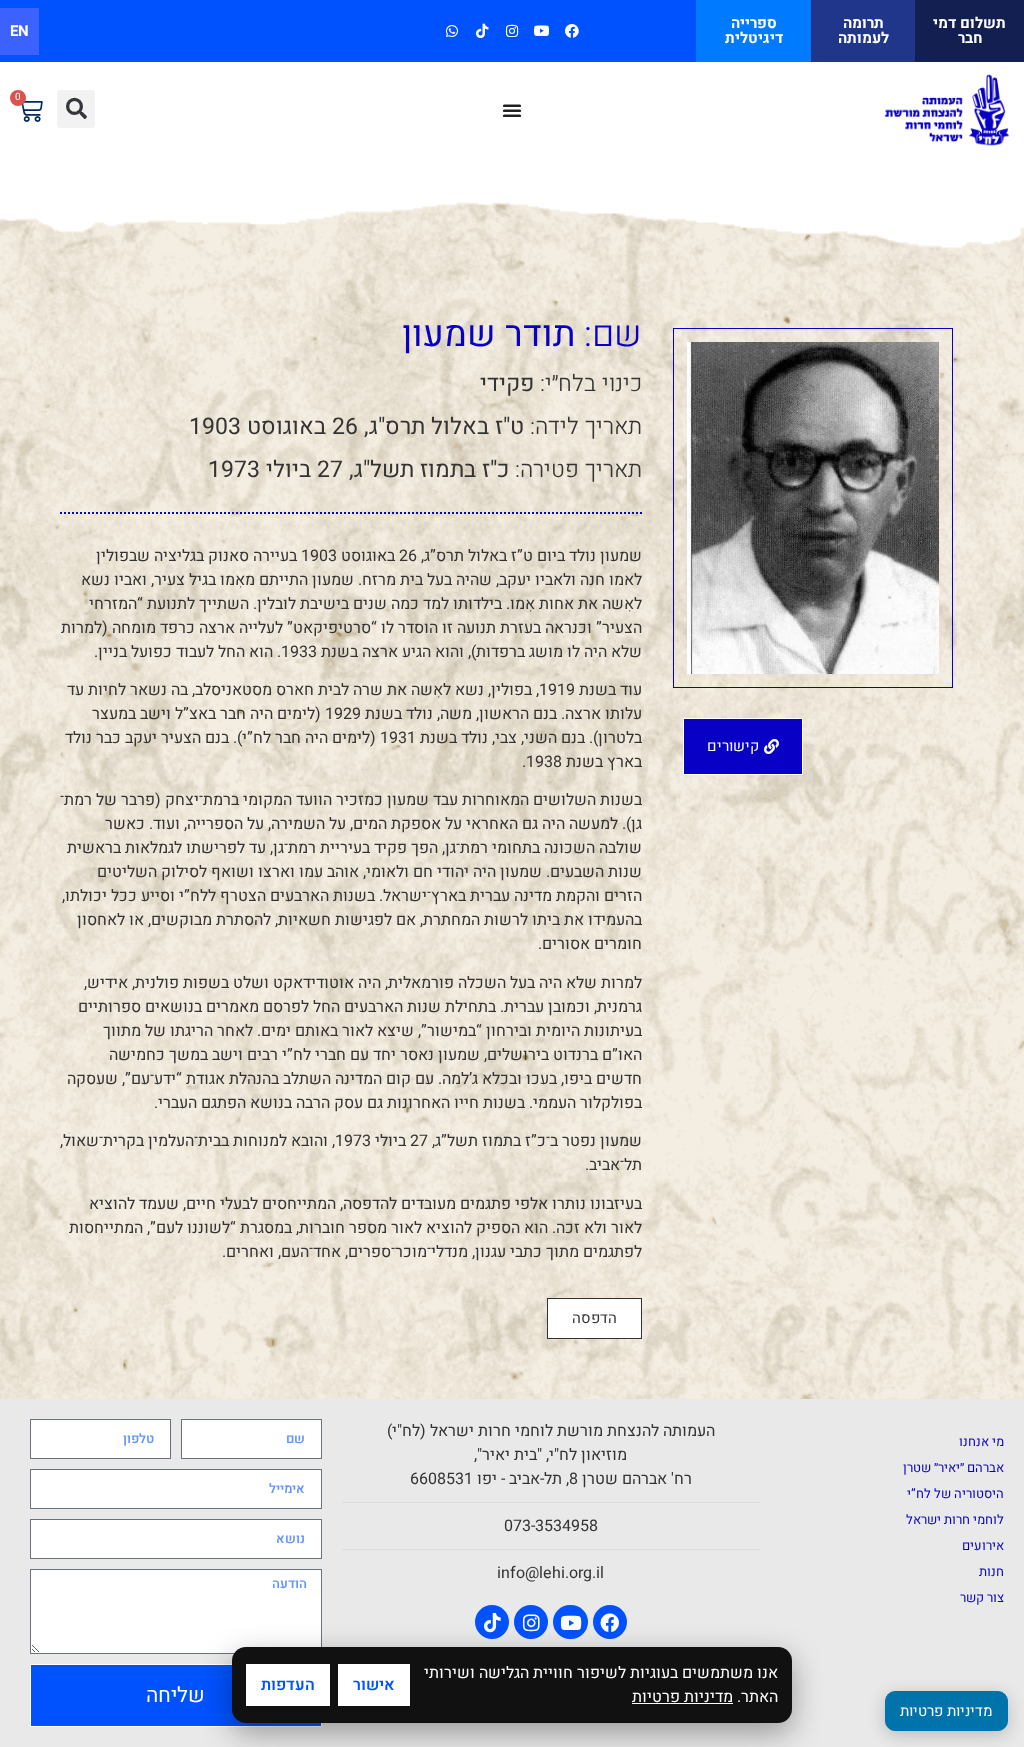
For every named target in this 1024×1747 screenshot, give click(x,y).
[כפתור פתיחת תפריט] (512, 110)
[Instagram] (511, 30)
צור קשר (982, 1597)
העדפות (288, 1685)
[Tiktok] (481, 30)
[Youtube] (542, 30)
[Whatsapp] (451, 30)
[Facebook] (572, 30)
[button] (76, 109)
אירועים (983, 1545)
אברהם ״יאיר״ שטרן (953, 1467)
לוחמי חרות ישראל (955, 1519)
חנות (991, 1571)
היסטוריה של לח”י (955, 1493)
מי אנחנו (981, 1441)
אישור (374, 1685)
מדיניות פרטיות (682, 1697)
